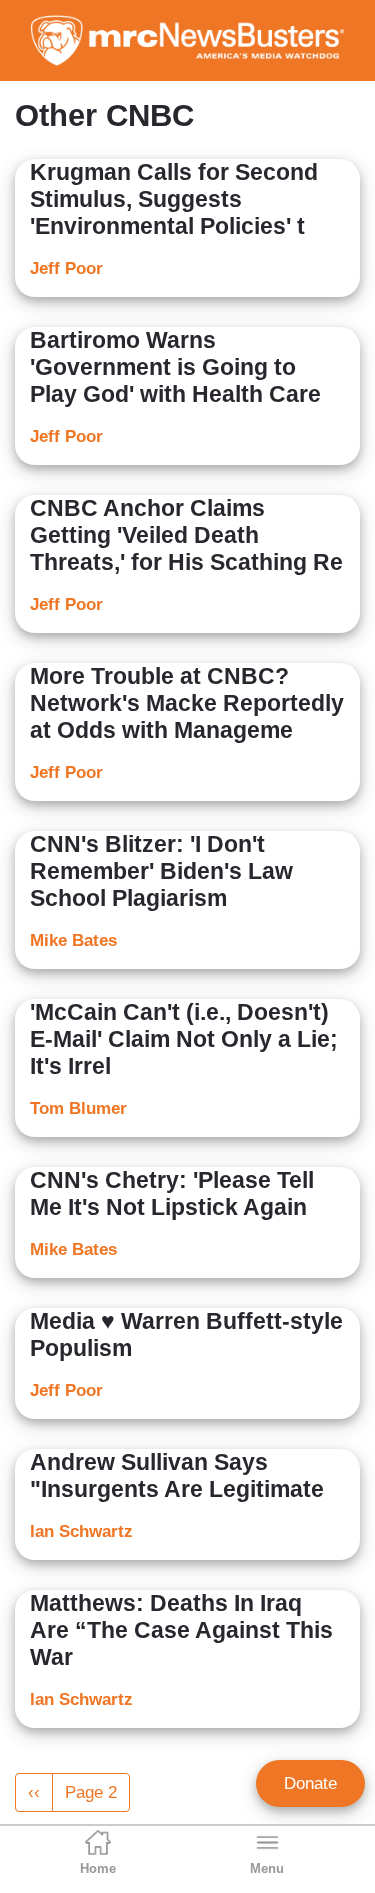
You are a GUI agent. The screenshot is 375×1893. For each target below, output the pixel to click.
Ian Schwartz (81, 1531)
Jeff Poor (66, 268)
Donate (310, 1783)
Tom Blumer (78, 1108)
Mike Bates (73, 940)
